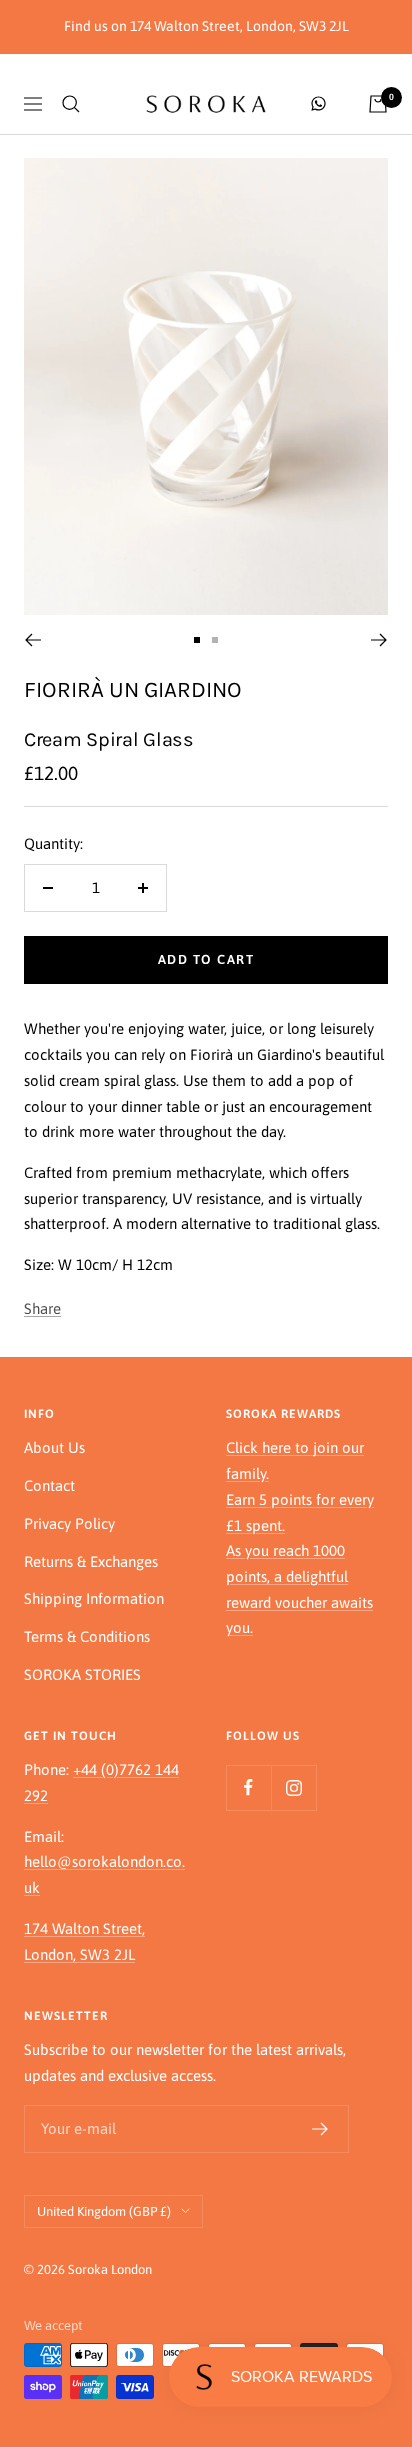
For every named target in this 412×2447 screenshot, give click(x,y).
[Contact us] (318, 103)
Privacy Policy (69, 1523)
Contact (49, 1485)
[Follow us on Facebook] (248, 1787)
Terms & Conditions (87, 1636)
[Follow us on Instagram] (293, 1787)
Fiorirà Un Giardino (133, 689)
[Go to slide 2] (215, 640)
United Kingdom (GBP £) (104, 2211)
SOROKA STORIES (82, 1674)
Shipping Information (94, 1598)
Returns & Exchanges (91, 1561)
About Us (54, 1447)
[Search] (71, 104)
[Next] (379, 640)
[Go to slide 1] (197, 640)
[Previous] (32, 640)
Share (42, 1308)
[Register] (320, 2129)
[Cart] (378, 104)
